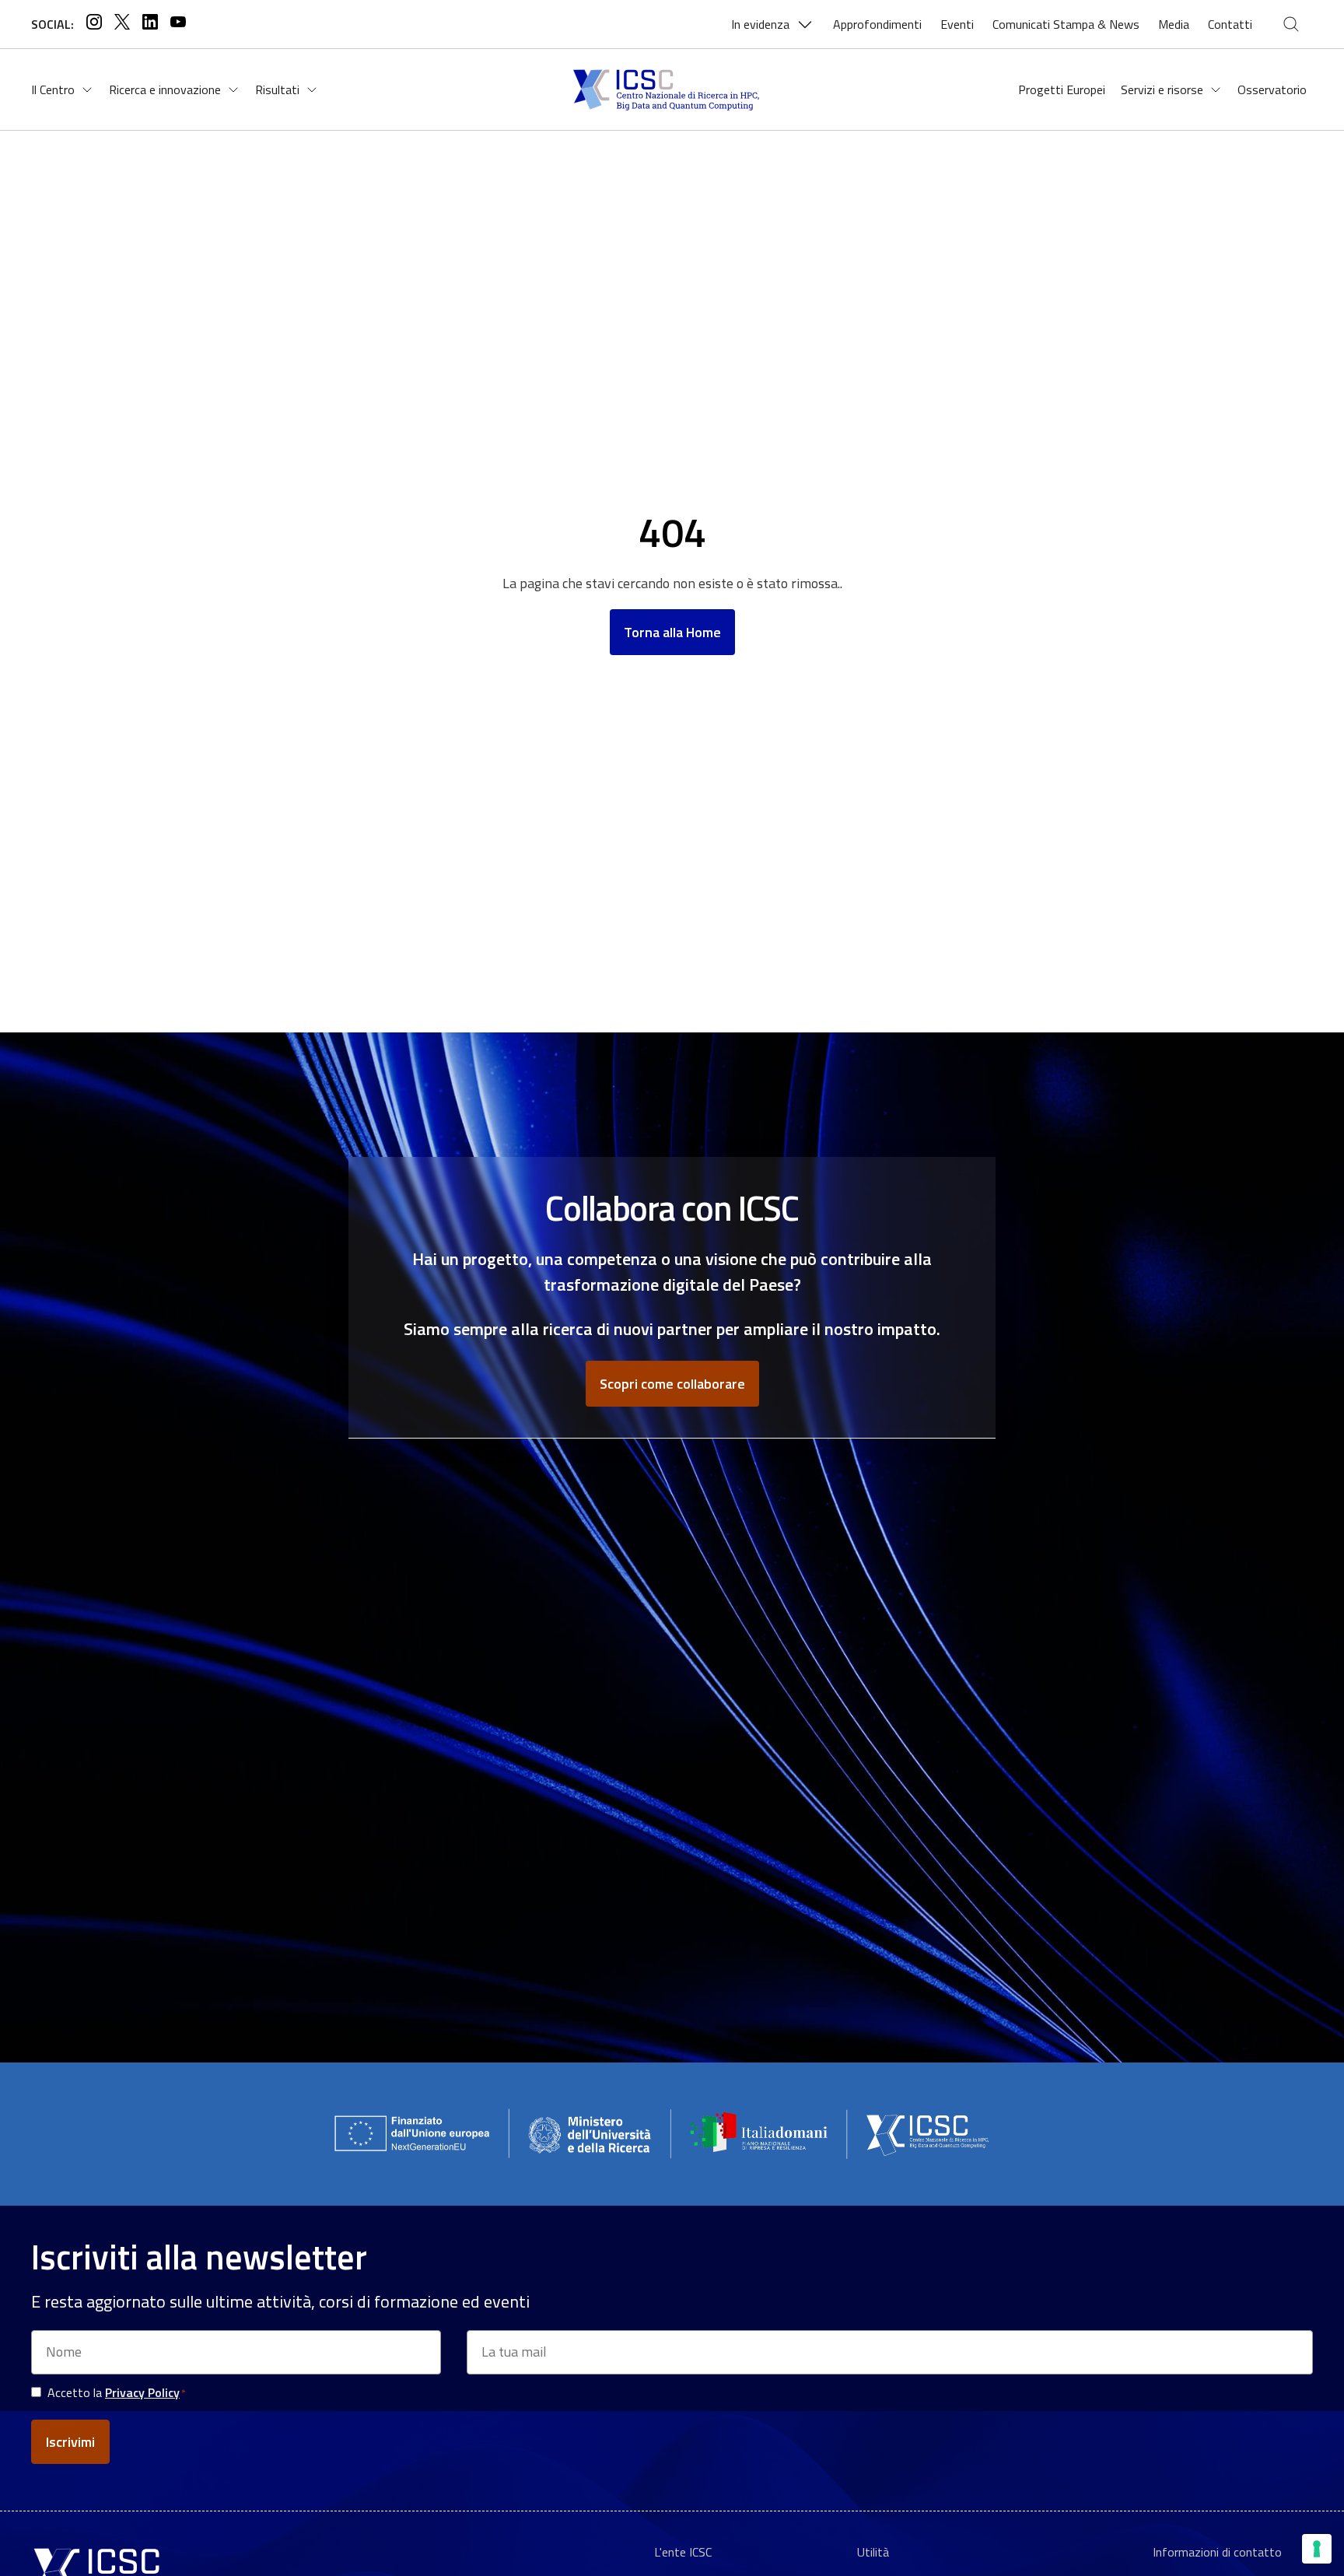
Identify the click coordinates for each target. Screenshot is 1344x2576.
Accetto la (116, 2392)
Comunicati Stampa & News (1066, 24)
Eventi (957, 24)
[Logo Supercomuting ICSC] (671, 89)
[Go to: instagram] (94, 24)
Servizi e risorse (1162, 89)
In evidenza (760, 24)
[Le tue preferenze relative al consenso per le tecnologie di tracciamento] (1317, 2549)
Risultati (277, 89)
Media (1174, 24)
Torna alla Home (672, 632)
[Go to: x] (122, 24)
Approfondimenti (877, 24)
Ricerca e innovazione (165, 89)
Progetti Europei (1062, 89)
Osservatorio (1272, 89)
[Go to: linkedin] (150, 24)
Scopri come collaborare (672, 1384)
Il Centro (53, 89)
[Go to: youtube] (178, 24)
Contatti (1230, 24)
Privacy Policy (142, 2392)
